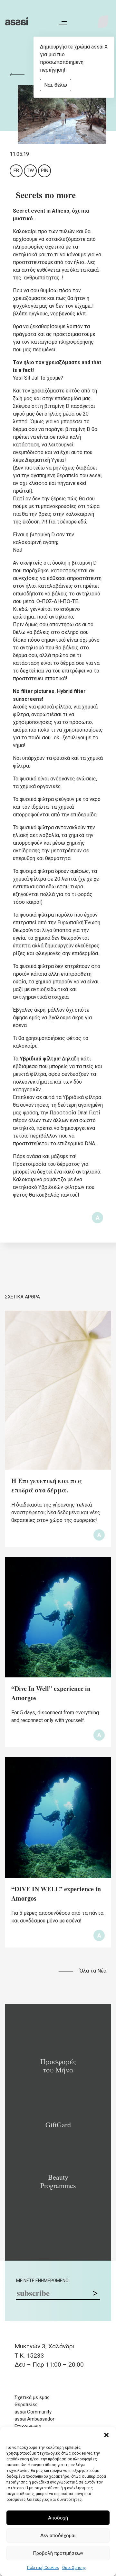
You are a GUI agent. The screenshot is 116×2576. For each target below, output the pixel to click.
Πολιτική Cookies (43, 2568)
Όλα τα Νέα (93, 1971)
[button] (106, 2435)
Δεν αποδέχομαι (58, 2536)
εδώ (83, 522)
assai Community (33, 2412)
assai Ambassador (34, 2419)
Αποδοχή (58, 2518)
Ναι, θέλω (56, 85)
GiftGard (58, 2125)
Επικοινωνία (28, 2426)
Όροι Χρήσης (74, 2568)
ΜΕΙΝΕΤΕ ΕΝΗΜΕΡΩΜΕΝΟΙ (43, 2281)
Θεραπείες (26, 2405)
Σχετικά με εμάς (32, 2397)
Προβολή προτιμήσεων (58, 2553)
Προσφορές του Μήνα (58, 2066)
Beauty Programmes (58, 2181)
